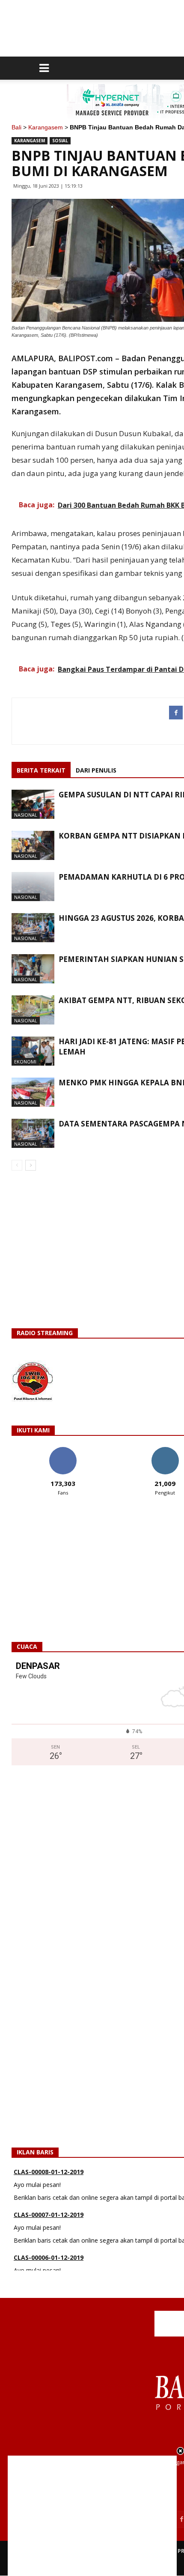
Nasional (26, 815)
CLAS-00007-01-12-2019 (49, 2202)
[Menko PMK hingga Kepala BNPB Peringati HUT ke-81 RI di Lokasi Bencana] (33, 1092)
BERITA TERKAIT (41, 770)
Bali (16, 127)
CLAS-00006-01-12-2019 (49, 2245)
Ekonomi (25, 1062)
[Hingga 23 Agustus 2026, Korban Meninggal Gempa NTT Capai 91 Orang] (33, 928)
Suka (63, 1450)
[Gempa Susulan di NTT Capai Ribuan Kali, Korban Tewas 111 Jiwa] (33, 804)
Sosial (60, 141)
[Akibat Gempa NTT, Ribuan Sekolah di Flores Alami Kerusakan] (33, 1010)
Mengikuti (165, 1450)
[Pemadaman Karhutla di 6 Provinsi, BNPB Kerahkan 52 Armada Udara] (33, 887)
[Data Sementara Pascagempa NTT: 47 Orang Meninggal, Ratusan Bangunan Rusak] (33, 1134)
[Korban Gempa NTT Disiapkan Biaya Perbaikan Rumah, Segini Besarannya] (33, 846)
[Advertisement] (92, 2516)
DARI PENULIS (96, 770)
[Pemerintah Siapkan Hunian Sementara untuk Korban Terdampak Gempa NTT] (33, 969)
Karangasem (46, 127)
